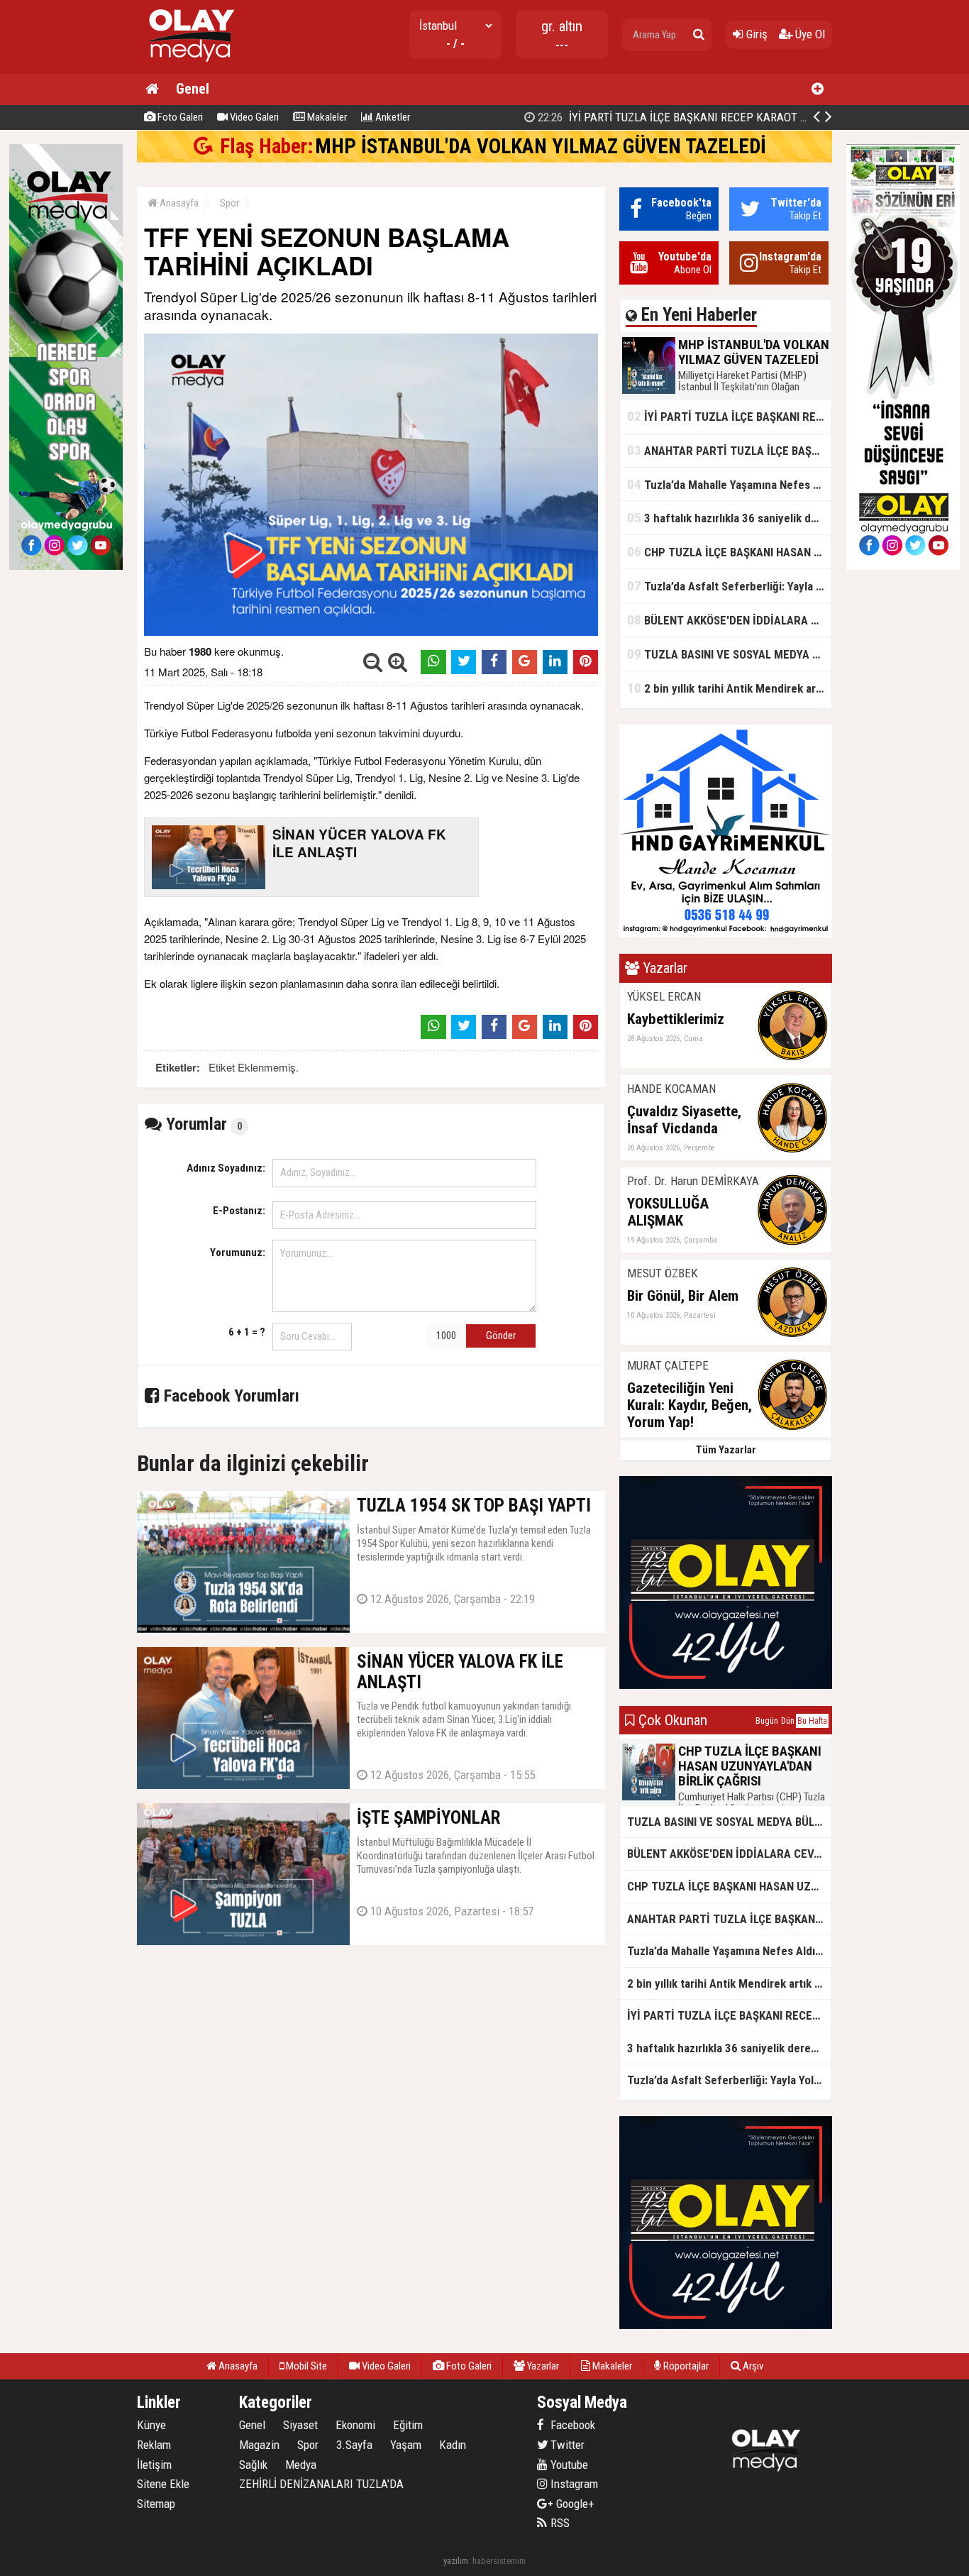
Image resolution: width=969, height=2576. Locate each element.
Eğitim (408, 2425)
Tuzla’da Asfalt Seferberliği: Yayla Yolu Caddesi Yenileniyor (729, 586)
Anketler (392, 117)
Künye (151, 2425)
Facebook (571, 2425)
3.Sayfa (354, 2445)
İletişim (154, 2465)
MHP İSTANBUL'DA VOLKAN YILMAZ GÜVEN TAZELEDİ (541, 146)
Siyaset (300, 2425)
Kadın (453, 2445)
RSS (559, 2523)
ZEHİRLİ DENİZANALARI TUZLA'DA (321, 2484)
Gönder (501, 1336)
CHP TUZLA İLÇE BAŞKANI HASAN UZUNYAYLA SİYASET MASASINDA (729, 552)
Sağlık (253, 2465)
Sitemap (156, 2504)
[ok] (699, 35)
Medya (301, 2465)
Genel (193, 89)
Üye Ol (809, 34)
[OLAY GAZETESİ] (190, 68)
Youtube (568, 2465)
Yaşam (406, 2445)
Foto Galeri (179, 117)
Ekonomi (355, 2425)
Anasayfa (178, 203)
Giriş (755, 34)
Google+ (571, 2504)
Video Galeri (253, 117)
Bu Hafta (812, 1721)
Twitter (566, 2445)
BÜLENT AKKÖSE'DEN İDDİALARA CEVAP (729, 620)
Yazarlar (542, 2366)
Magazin (259, 2445)
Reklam (154, 2445)
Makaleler (326, 117)
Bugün (767, 1721)
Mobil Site (305, 2366)
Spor (229, 203)
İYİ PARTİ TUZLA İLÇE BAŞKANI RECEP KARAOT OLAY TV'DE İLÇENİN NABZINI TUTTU (729, 416)
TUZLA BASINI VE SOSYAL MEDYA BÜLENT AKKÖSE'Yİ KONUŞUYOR (729, 654)
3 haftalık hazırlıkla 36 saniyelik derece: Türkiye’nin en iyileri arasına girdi (729, 518)
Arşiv (752, 2366)
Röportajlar (685, 2366)
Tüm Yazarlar (726, 1450)
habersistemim (499, 2561)
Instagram (573, 2484)
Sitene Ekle (163, 2484)
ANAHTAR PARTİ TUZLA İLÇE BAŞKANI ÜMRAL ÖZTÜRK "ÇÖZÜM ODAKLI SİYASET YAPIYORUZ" (729, 450)
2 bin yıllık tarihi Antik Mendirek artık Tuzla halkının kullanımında (729, 688)
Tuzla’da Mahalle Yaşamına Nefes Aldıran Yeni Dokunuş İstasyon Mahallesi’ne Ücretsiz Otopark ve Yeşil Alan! (729, 484)
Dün (788, 1721)
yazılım (456, 2561)
